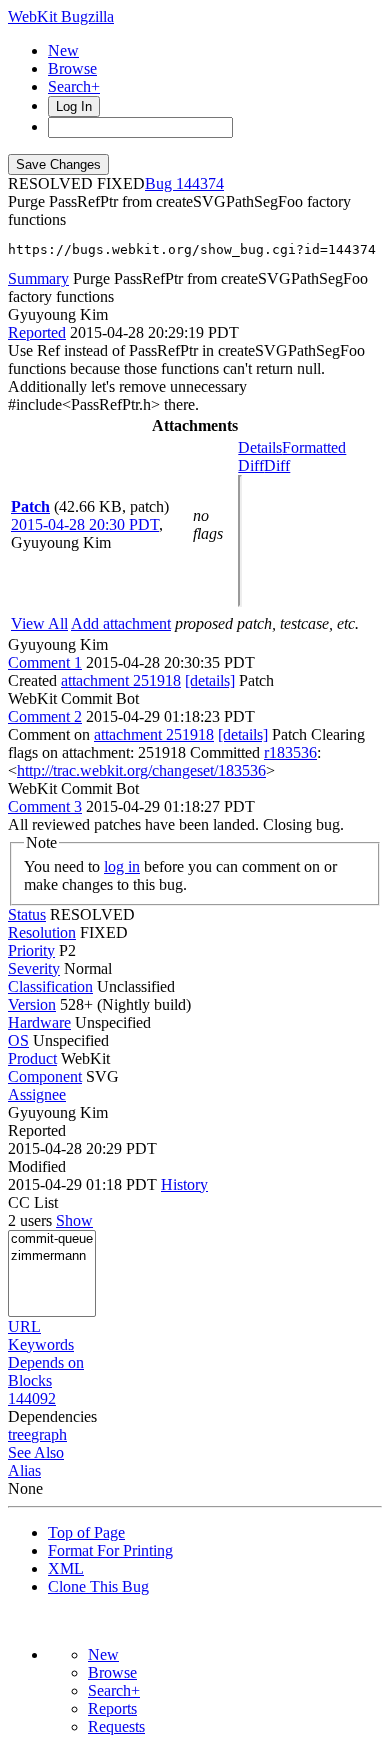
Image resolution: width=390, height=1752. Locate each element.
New (63, 50)
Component (45, 1076)
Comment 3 (45, 806)
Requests (116, 1726)
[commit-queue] (52, 1239)
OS (18, 1040)
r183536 (290, 752)
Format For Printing (110, 1550)
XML (66, 1568)
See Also (36, 1452)
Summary (38, 278)
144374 (200, 183)
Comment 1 (45, 662)
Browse (72, 68)
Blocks (30, 1380)
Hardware (39, 1022)
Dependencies (52, 1416)
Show (74, 1220)
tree (19, 1434)
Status (27, 914)
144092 (32, 1398)
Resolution (42, 932)
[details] (210, 680)
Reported (37, 332)
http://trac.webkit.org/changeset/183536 (141, 770)
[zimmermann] (52, 1256)
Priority (31, 950)
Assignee (37, 1094)
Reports (112, 1708)
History (184, 1184)
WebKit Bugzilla (61, 16)
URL (24, 1326)
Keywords (41, 1344)
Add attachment (121, 623)
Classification (50, 986)
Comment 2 (45, 716)
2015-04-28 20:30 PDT (85, 524)
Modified (37, 1166)
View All (39, 623)
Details (260, 447)
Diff (277, 465)
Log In (74, 106)
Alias (24, 1470)
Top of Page (86, 1532)
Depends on (46, 1362)
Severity (34, 968)
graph (49, 1434)
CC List (33, 1202)
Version (32, 1004)
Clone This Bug (98, 1586)
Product (32, 1058)
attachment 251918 (121, 680)
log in (122, 866)
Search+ (74, 86)
